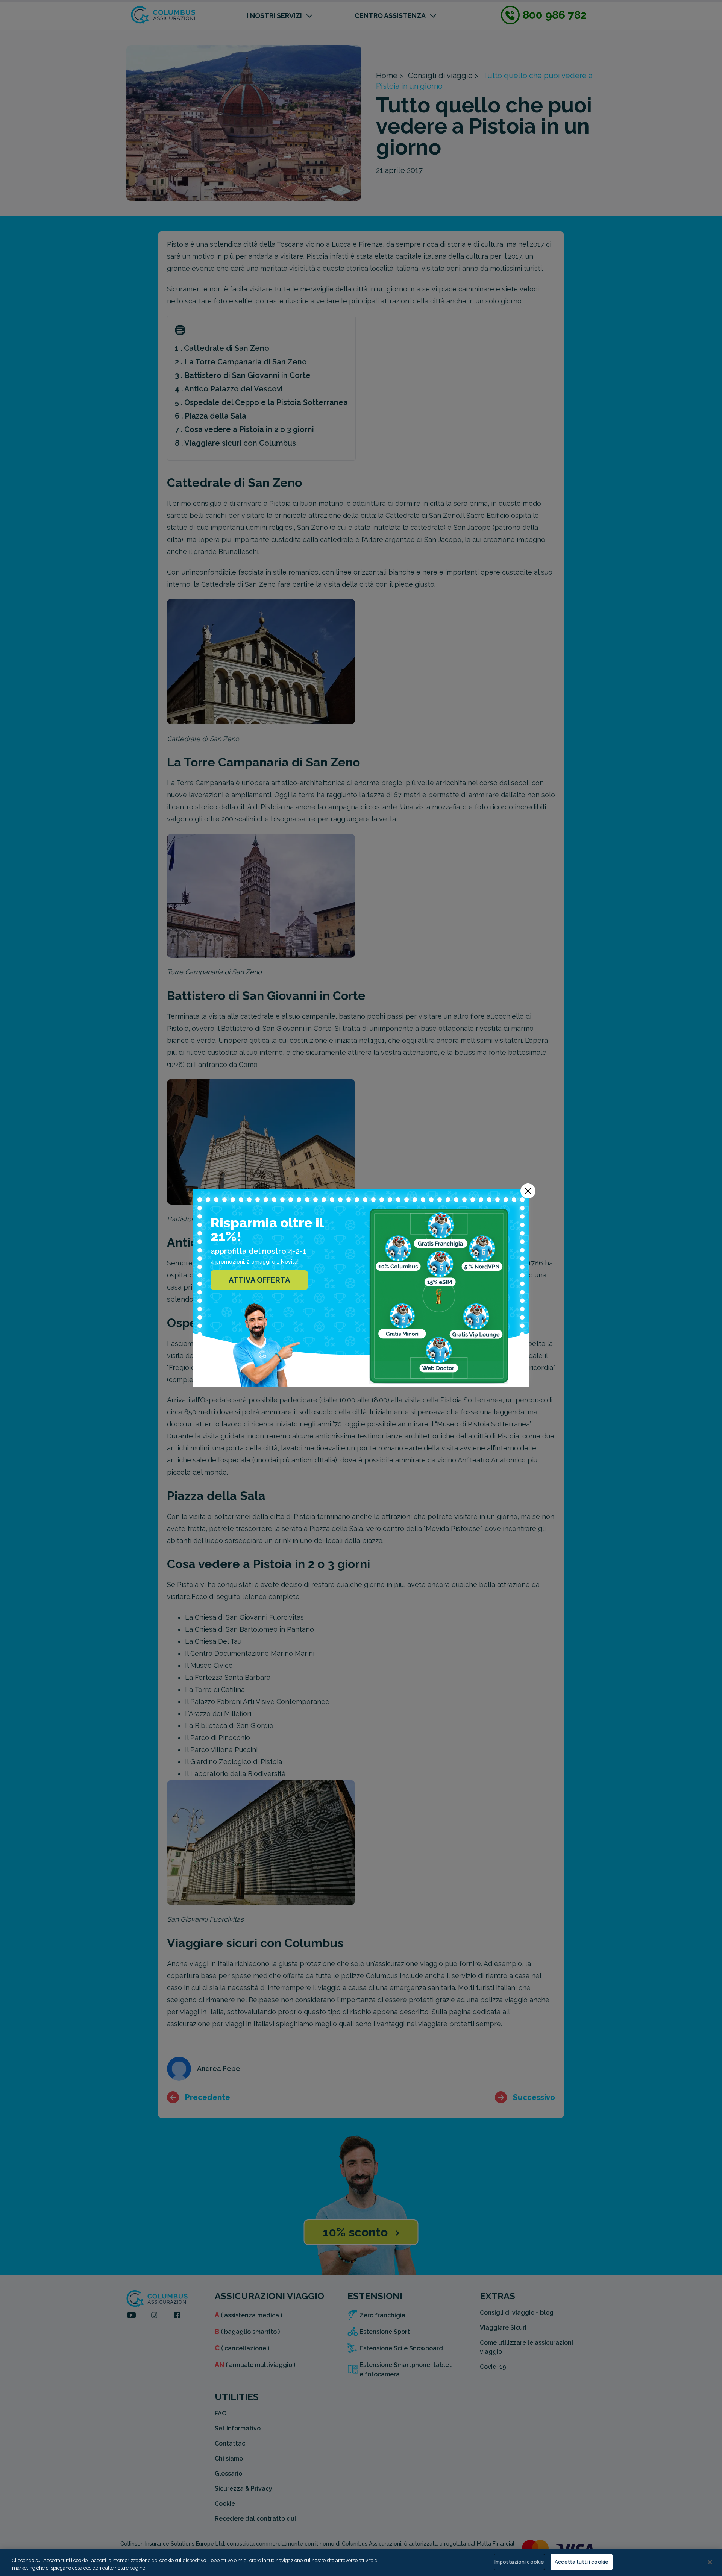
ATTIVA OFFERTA (259, 1280)
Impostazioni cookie (519, 2562)
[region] (361, 2563)
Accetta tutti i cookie (582, 2562)
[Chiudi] (710, 2562)
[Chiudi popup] (528, 1191)
